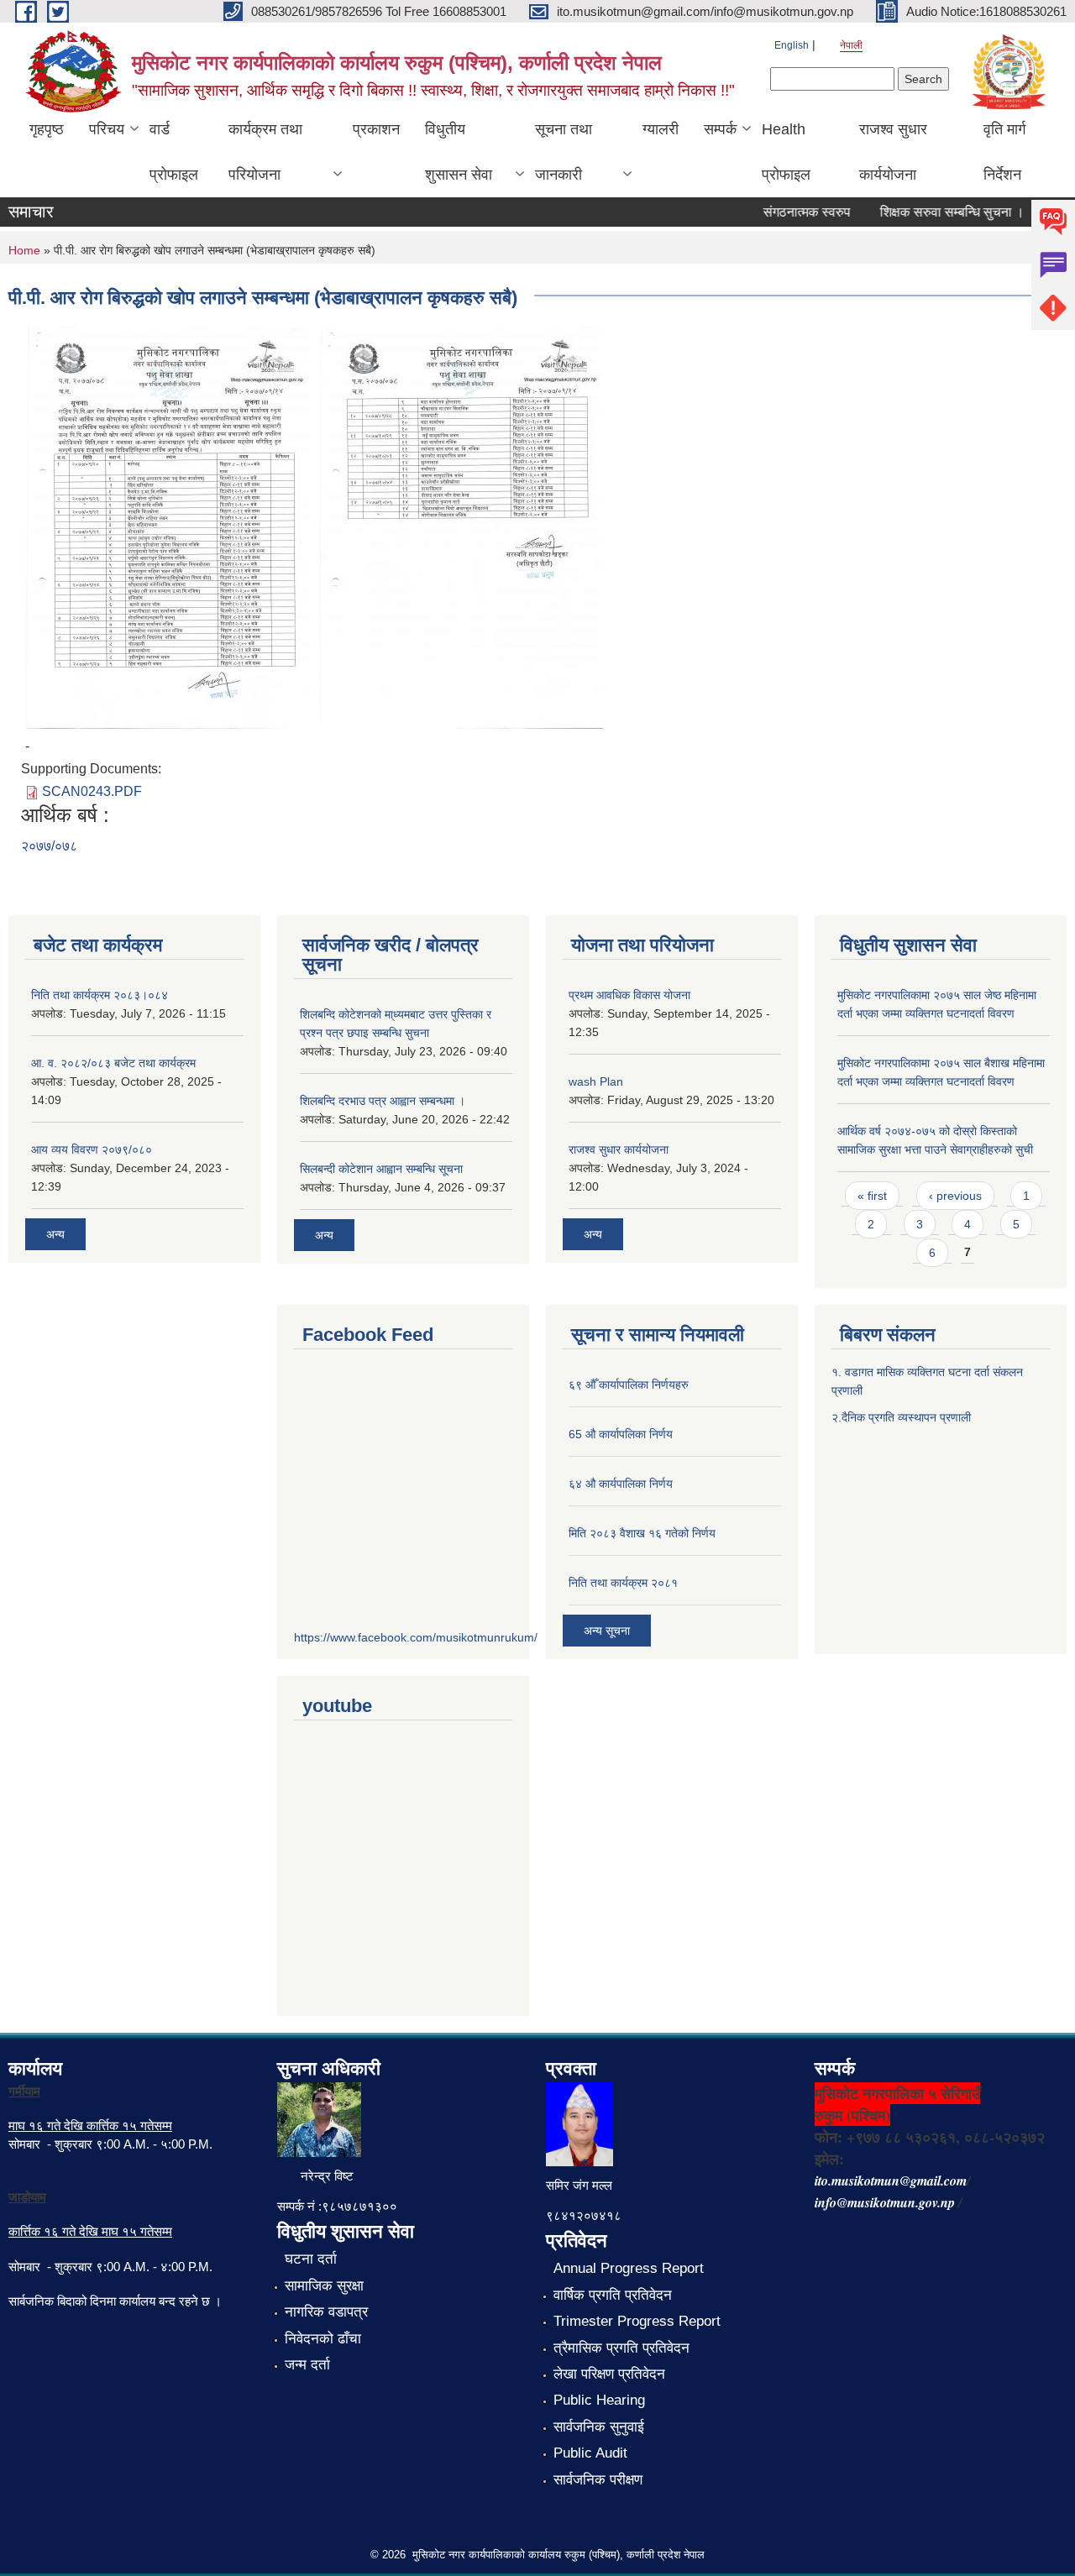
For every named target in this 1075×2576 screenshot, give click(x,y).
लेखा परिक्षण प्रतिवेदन (609, 2374)
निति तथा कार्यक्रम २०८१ (623, 1583)
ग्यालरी (661, 129)
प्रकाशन (376, 129)
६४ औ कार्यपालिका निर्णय (621, 1484)
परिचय (107, 129)
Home (24, 250)
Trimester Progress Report (637, 2321)
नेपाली (851, 45)
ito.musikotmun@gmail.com (891, 2181)
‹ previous (955, 1196)
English (792, 45)
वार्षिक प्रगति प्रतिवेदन (613, 2295)
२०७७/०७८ (49, 846)
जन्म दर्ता (307, 2365)
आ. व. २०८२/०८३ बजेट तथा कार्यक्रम (113, 1063)
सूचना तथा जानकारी (564, 152)
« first (872, 1196)
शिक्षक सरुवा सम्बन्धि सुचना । (931, 212)
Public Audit (590, 2453)
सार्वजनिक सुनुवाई (599, 2427)
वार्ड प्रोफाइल (174, 152)
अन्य (55, 1234)
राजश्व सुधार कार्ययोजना (893, 152)
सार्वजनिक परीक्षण (598, 2480)
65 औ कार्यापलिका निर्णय (621, 1434)
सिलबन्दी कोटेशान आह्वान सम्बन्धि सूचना (381, 1169)
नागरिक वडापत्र (326, 2312)
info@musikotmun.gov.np (885, 2202)
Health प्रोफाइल (786, 152)
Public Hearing (599, 2400)
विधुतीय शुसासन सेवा (459, 152)
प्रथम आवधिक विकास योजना (629, 995)
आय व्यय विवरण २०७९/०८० (92, 1149)
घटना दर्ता (311, 2259)
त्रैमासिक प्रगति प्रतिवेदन (621, 2348)
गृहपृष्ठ (47, 129)
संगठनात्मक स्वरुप (785, 212)
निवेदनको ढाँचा (323, 2339)
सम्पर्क (720, 129)
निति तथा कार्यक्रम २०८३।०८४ (100, 995)
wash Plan (596, 1081)
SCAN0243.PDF (92, 791)
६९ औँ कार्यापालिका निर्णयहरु (629, 1385)
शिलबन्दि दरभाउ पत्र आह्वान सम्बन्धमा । (383, 1101)
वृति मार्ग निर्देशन (1004, 152)
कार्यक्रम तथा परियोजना (265, 152)
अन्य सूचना (607, 1631)
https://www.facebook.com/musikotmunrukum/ (416, 1637)
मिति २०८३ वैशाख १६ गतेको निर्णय (642, 1533)
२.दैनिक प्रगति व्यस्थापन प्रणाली (901, 1417)
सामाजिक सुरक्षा (324, 2286)
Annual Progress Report (629, 2268)
